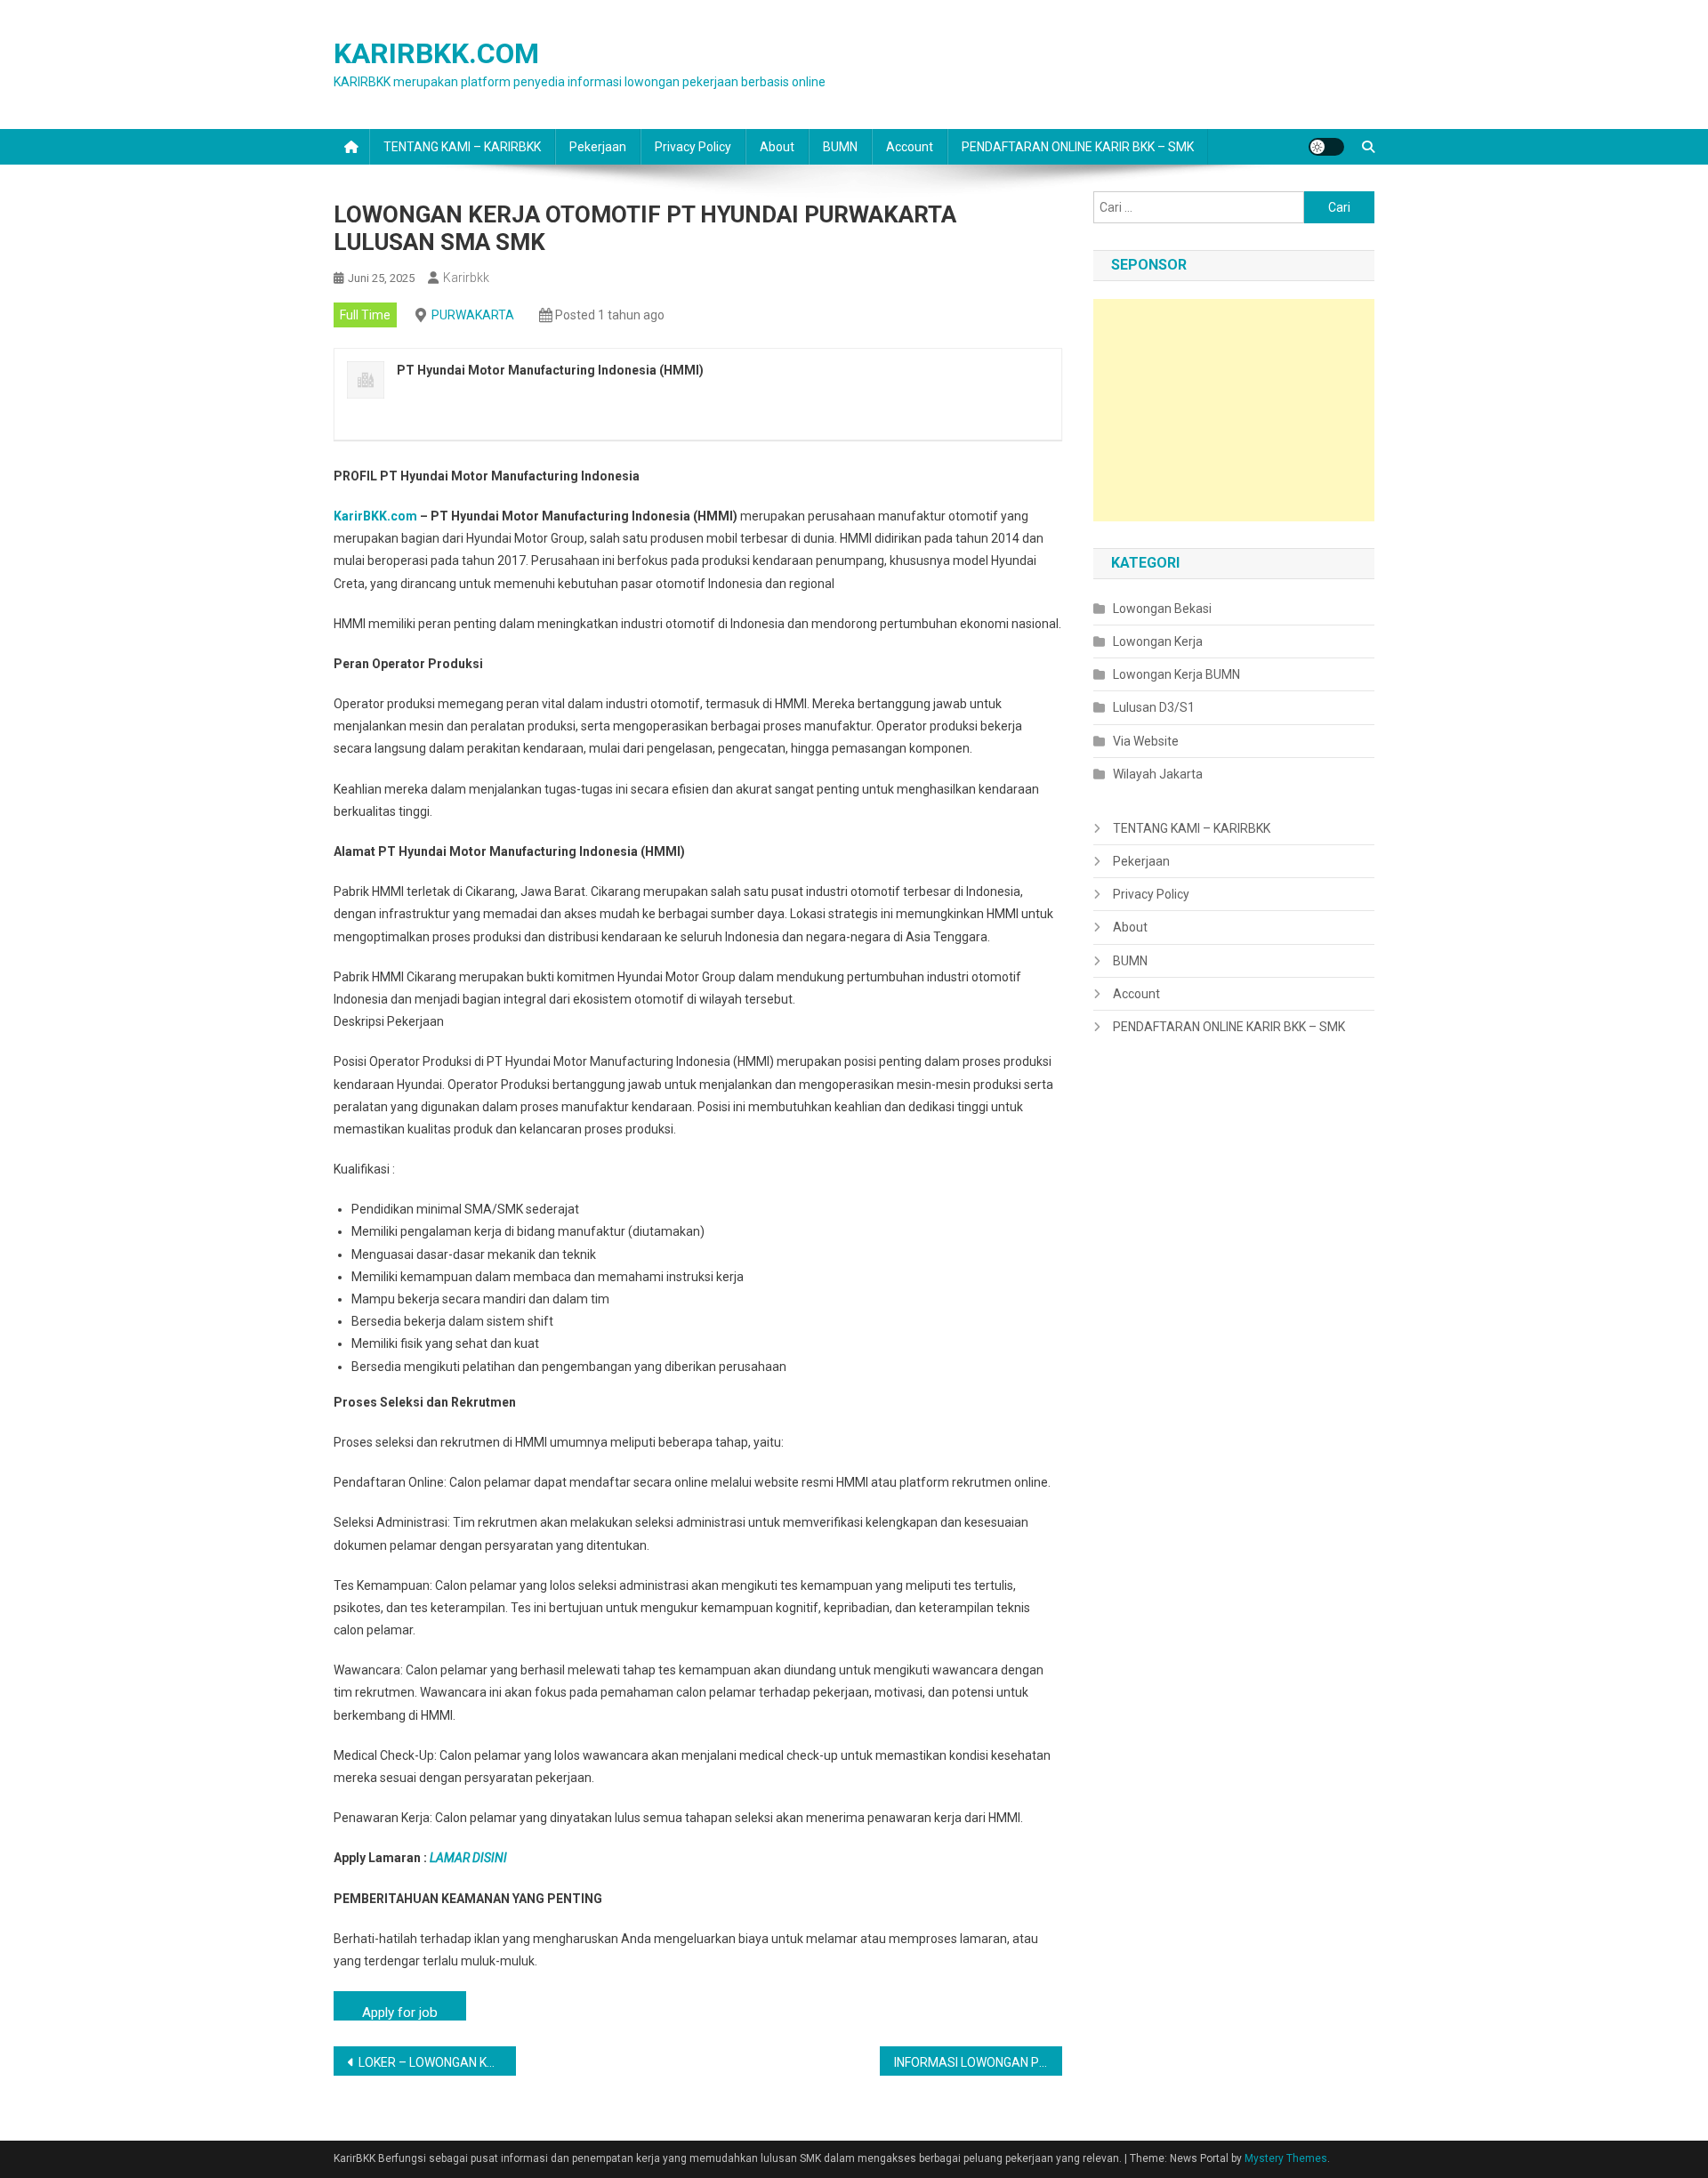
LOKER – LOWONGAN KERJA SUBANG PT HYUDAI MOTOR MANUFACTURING (437, 2062)
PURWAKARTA (473, 315)
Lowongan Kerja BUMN (1176, 674)
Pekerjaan (598, 147)
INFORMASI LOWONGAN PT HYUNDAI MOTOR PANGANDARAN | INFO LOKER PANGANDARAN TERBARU (978, 2062)
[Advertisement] (1234, 410)
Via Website (1146, 741)
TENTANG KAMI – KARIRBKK (462, 147)
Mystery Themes (1286, 2158)
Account (910, 147)
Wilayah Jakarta (1158, 774)
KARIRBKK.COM (436, 53)
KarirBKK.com (375, 516)
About (777, 147)
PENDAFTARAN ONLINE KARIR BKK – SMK (1078, 147)
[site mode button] (1326, 147)
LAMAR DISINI (468, 1858)
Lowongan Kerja (1158, 641)
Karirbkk (466, 278)
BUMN (840, 147)
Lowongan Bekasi (1162, 609)
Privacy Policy (693, 147)
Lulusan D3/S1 (1154, 707)
